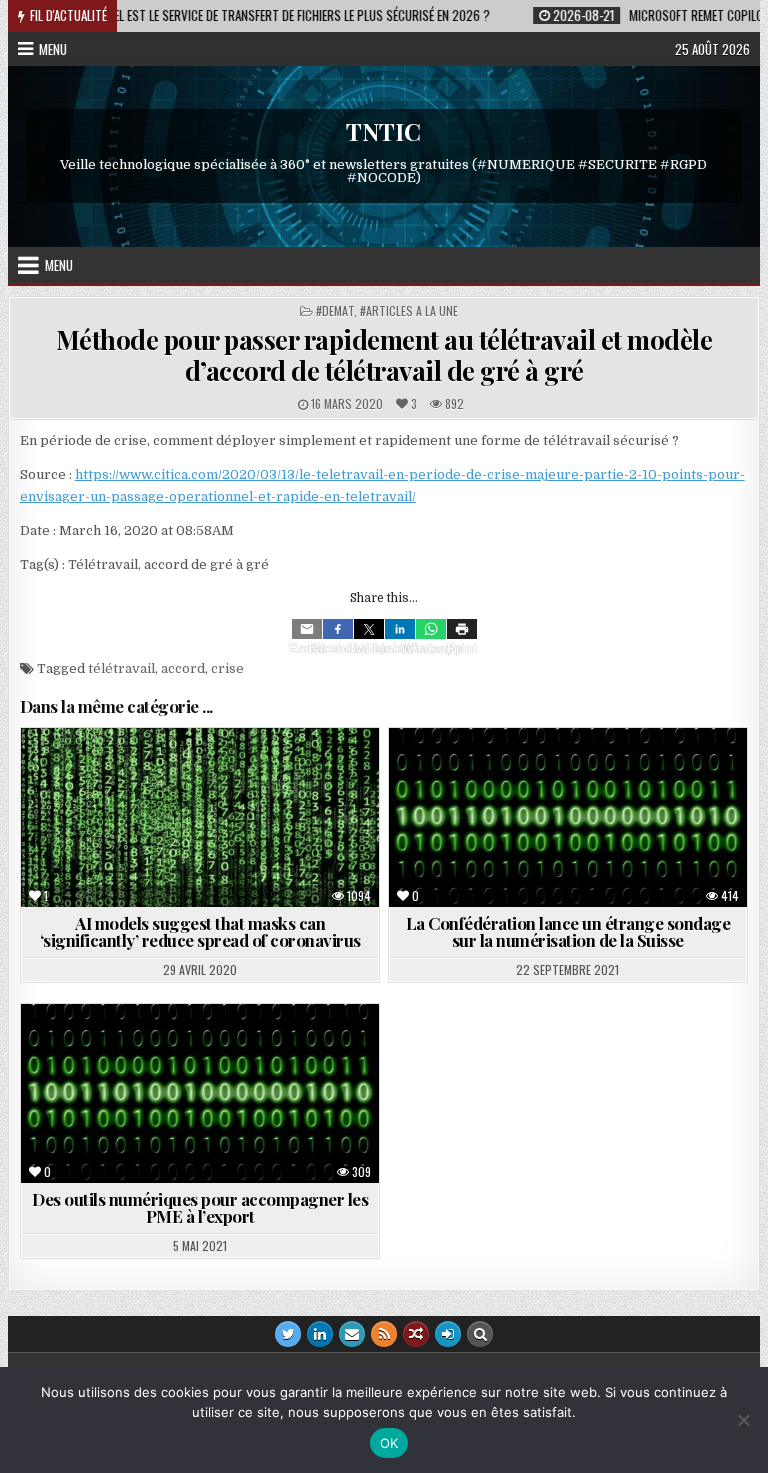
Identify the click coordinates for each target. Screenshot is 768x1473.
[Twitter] (369, 629)
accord (183, 668)
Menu (53, 49)
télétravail (121, 668)
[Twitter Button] (288, 1334)
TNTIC (383, 131)
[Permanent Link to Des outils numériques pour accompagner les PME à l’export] (200, 1093)
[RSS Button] (384, 1334)
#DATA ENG (102, 776)
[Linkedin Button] (320, 1334)
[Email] (307, 629)
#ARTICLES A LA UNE (409, 310)
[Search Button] (480, 1334)
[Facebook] (338, 629)
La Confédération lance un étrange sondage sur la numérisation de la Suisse (568, 931)
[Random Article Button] (416, 1334)
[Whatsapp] (431, 629)
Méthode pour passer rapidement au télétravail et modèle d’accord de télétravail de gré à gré (384, 355)
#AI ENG (184, 776)
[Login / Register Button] (448, 1334)
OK (389, 1443)
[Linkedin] (400, 629)
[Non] (743, 1420)
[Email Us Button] (352, 1334)
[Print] (462, 629)
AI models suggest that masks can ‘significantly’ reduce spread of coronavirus (200, 931)
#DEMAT (335, 310)
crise (227, 668)
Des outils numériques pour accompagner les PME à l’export (200, 1207)
